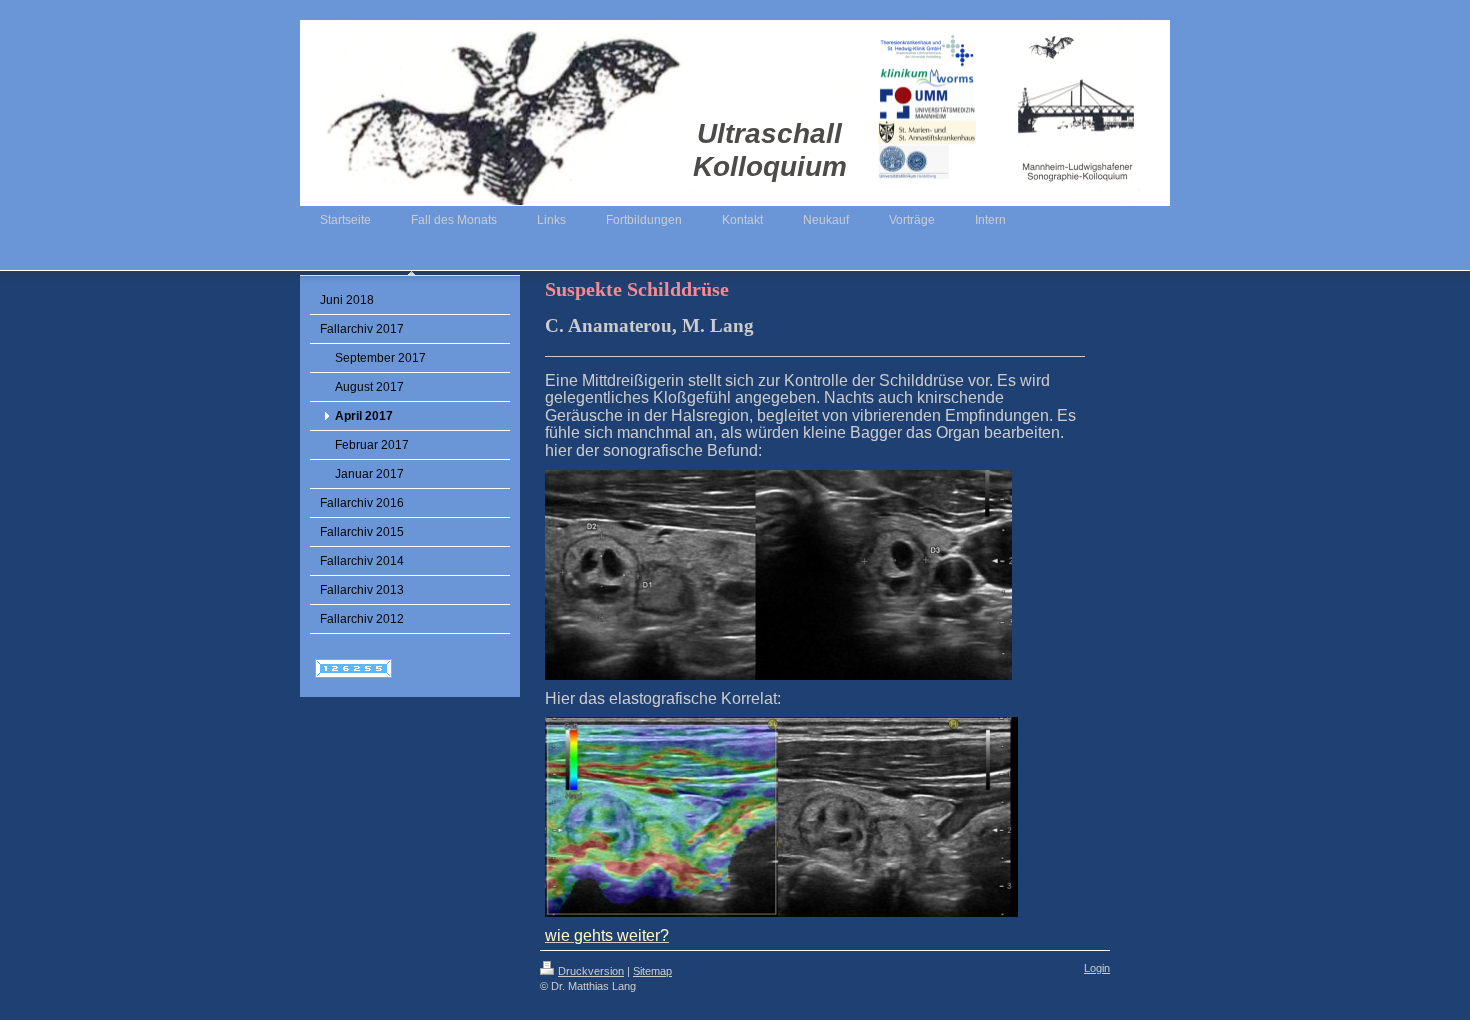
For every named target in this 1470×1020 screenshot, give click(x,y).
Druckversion (591, 971)
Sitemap (652, 971)
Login (1097, 968)
